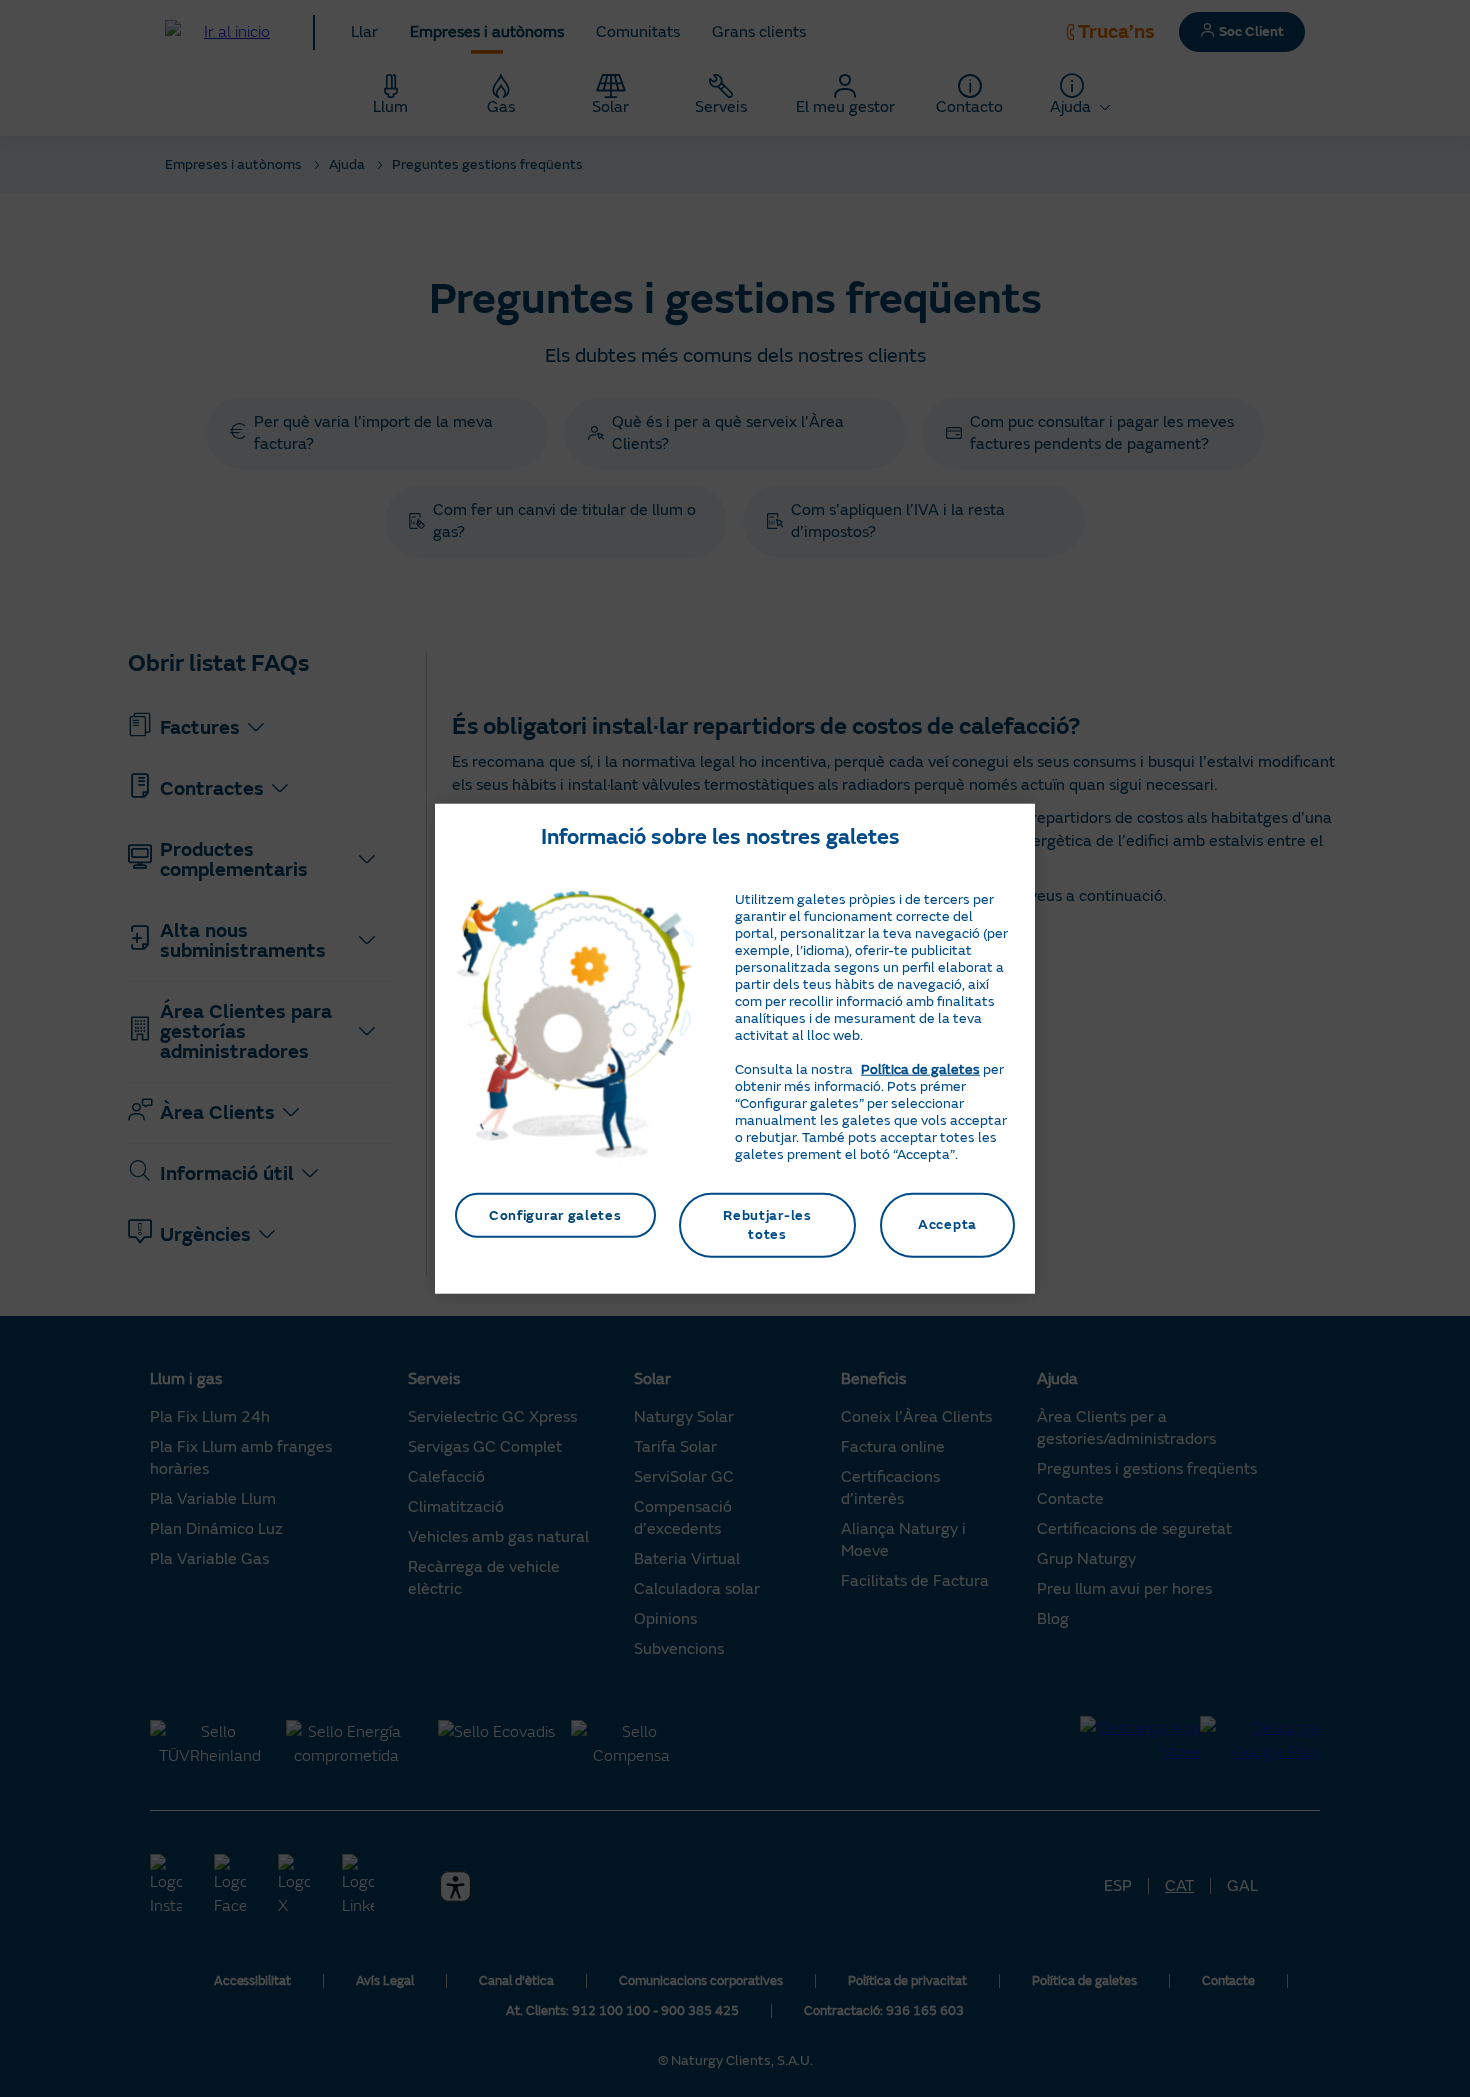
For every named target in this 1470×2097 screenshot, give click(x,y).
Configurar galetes (555, 1214)
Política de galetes (920, 1068)
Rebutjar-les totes (767, 1224)
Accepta (947, 1224)
